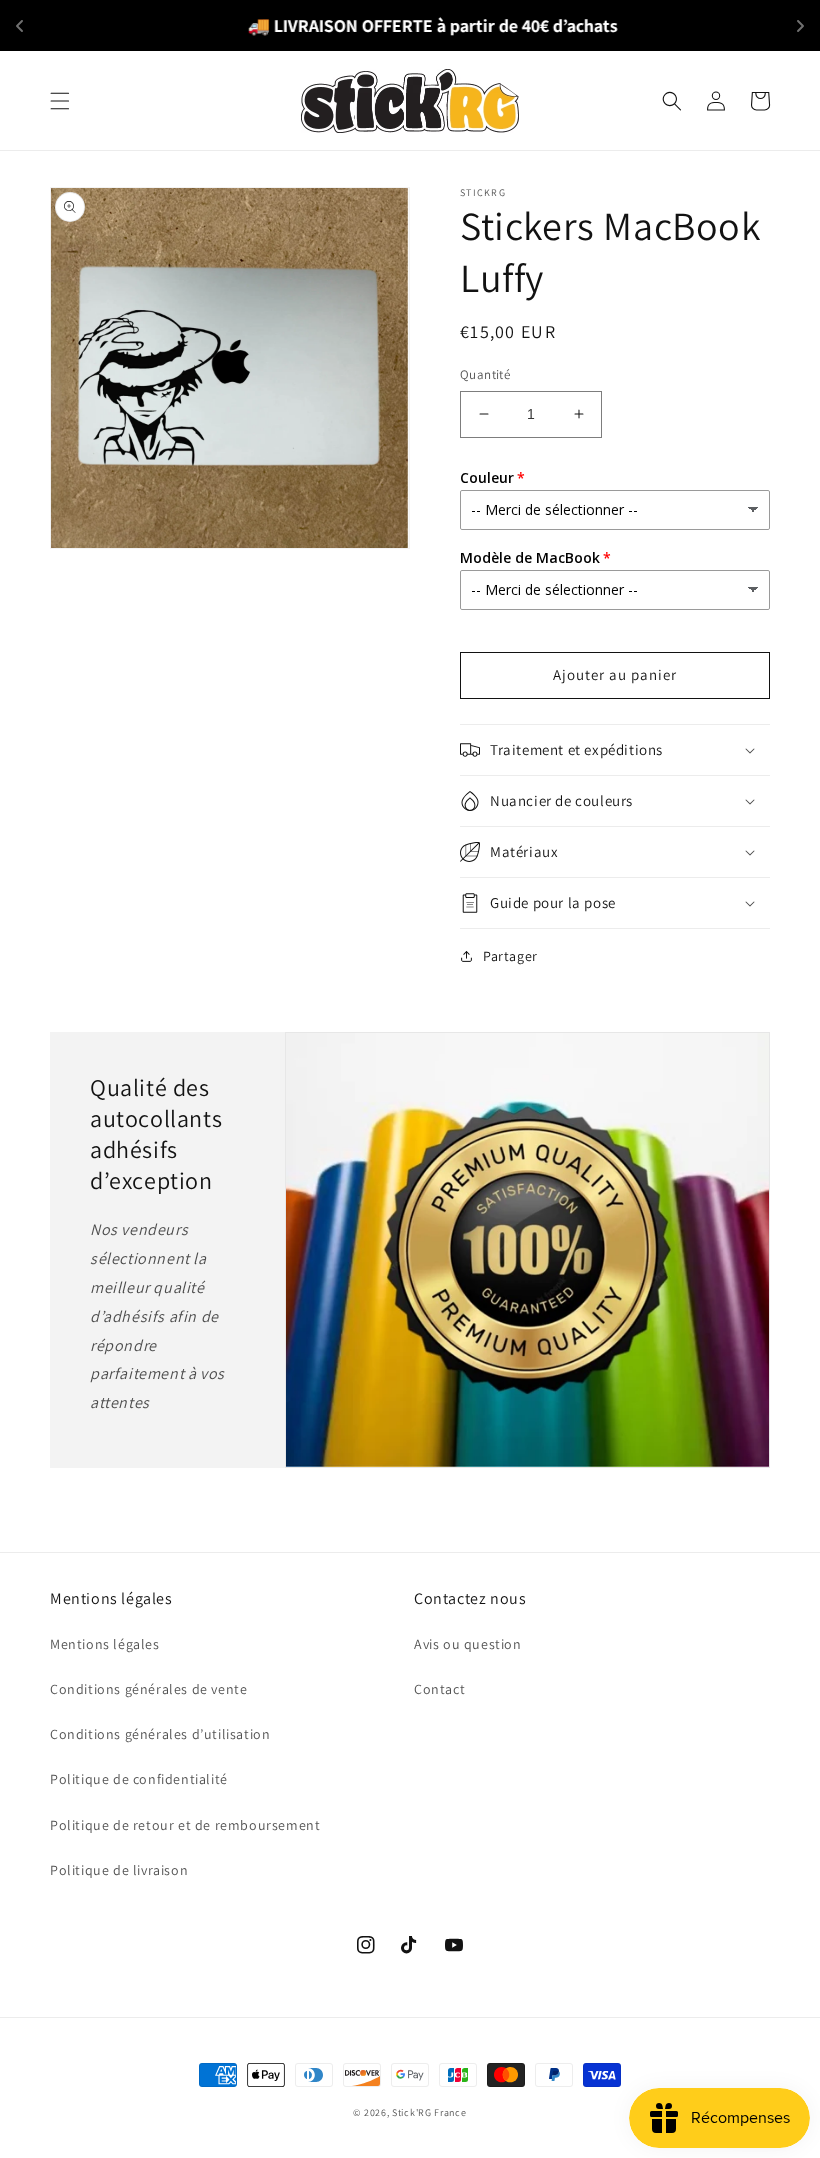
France (450, 2112)
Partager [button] (510, 956)
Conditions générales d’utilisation (160, 1734)
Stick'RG (412, 2112)
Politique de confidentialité (139, 1779)
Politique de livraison (119, 1870)
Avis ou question (468, 1644)
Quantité (485, 374)
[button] (60, 101)
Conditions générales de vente (148, 1689)
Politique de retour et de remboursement (185, 1825)
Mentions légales (105, 1644)
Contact (439, 1689)
